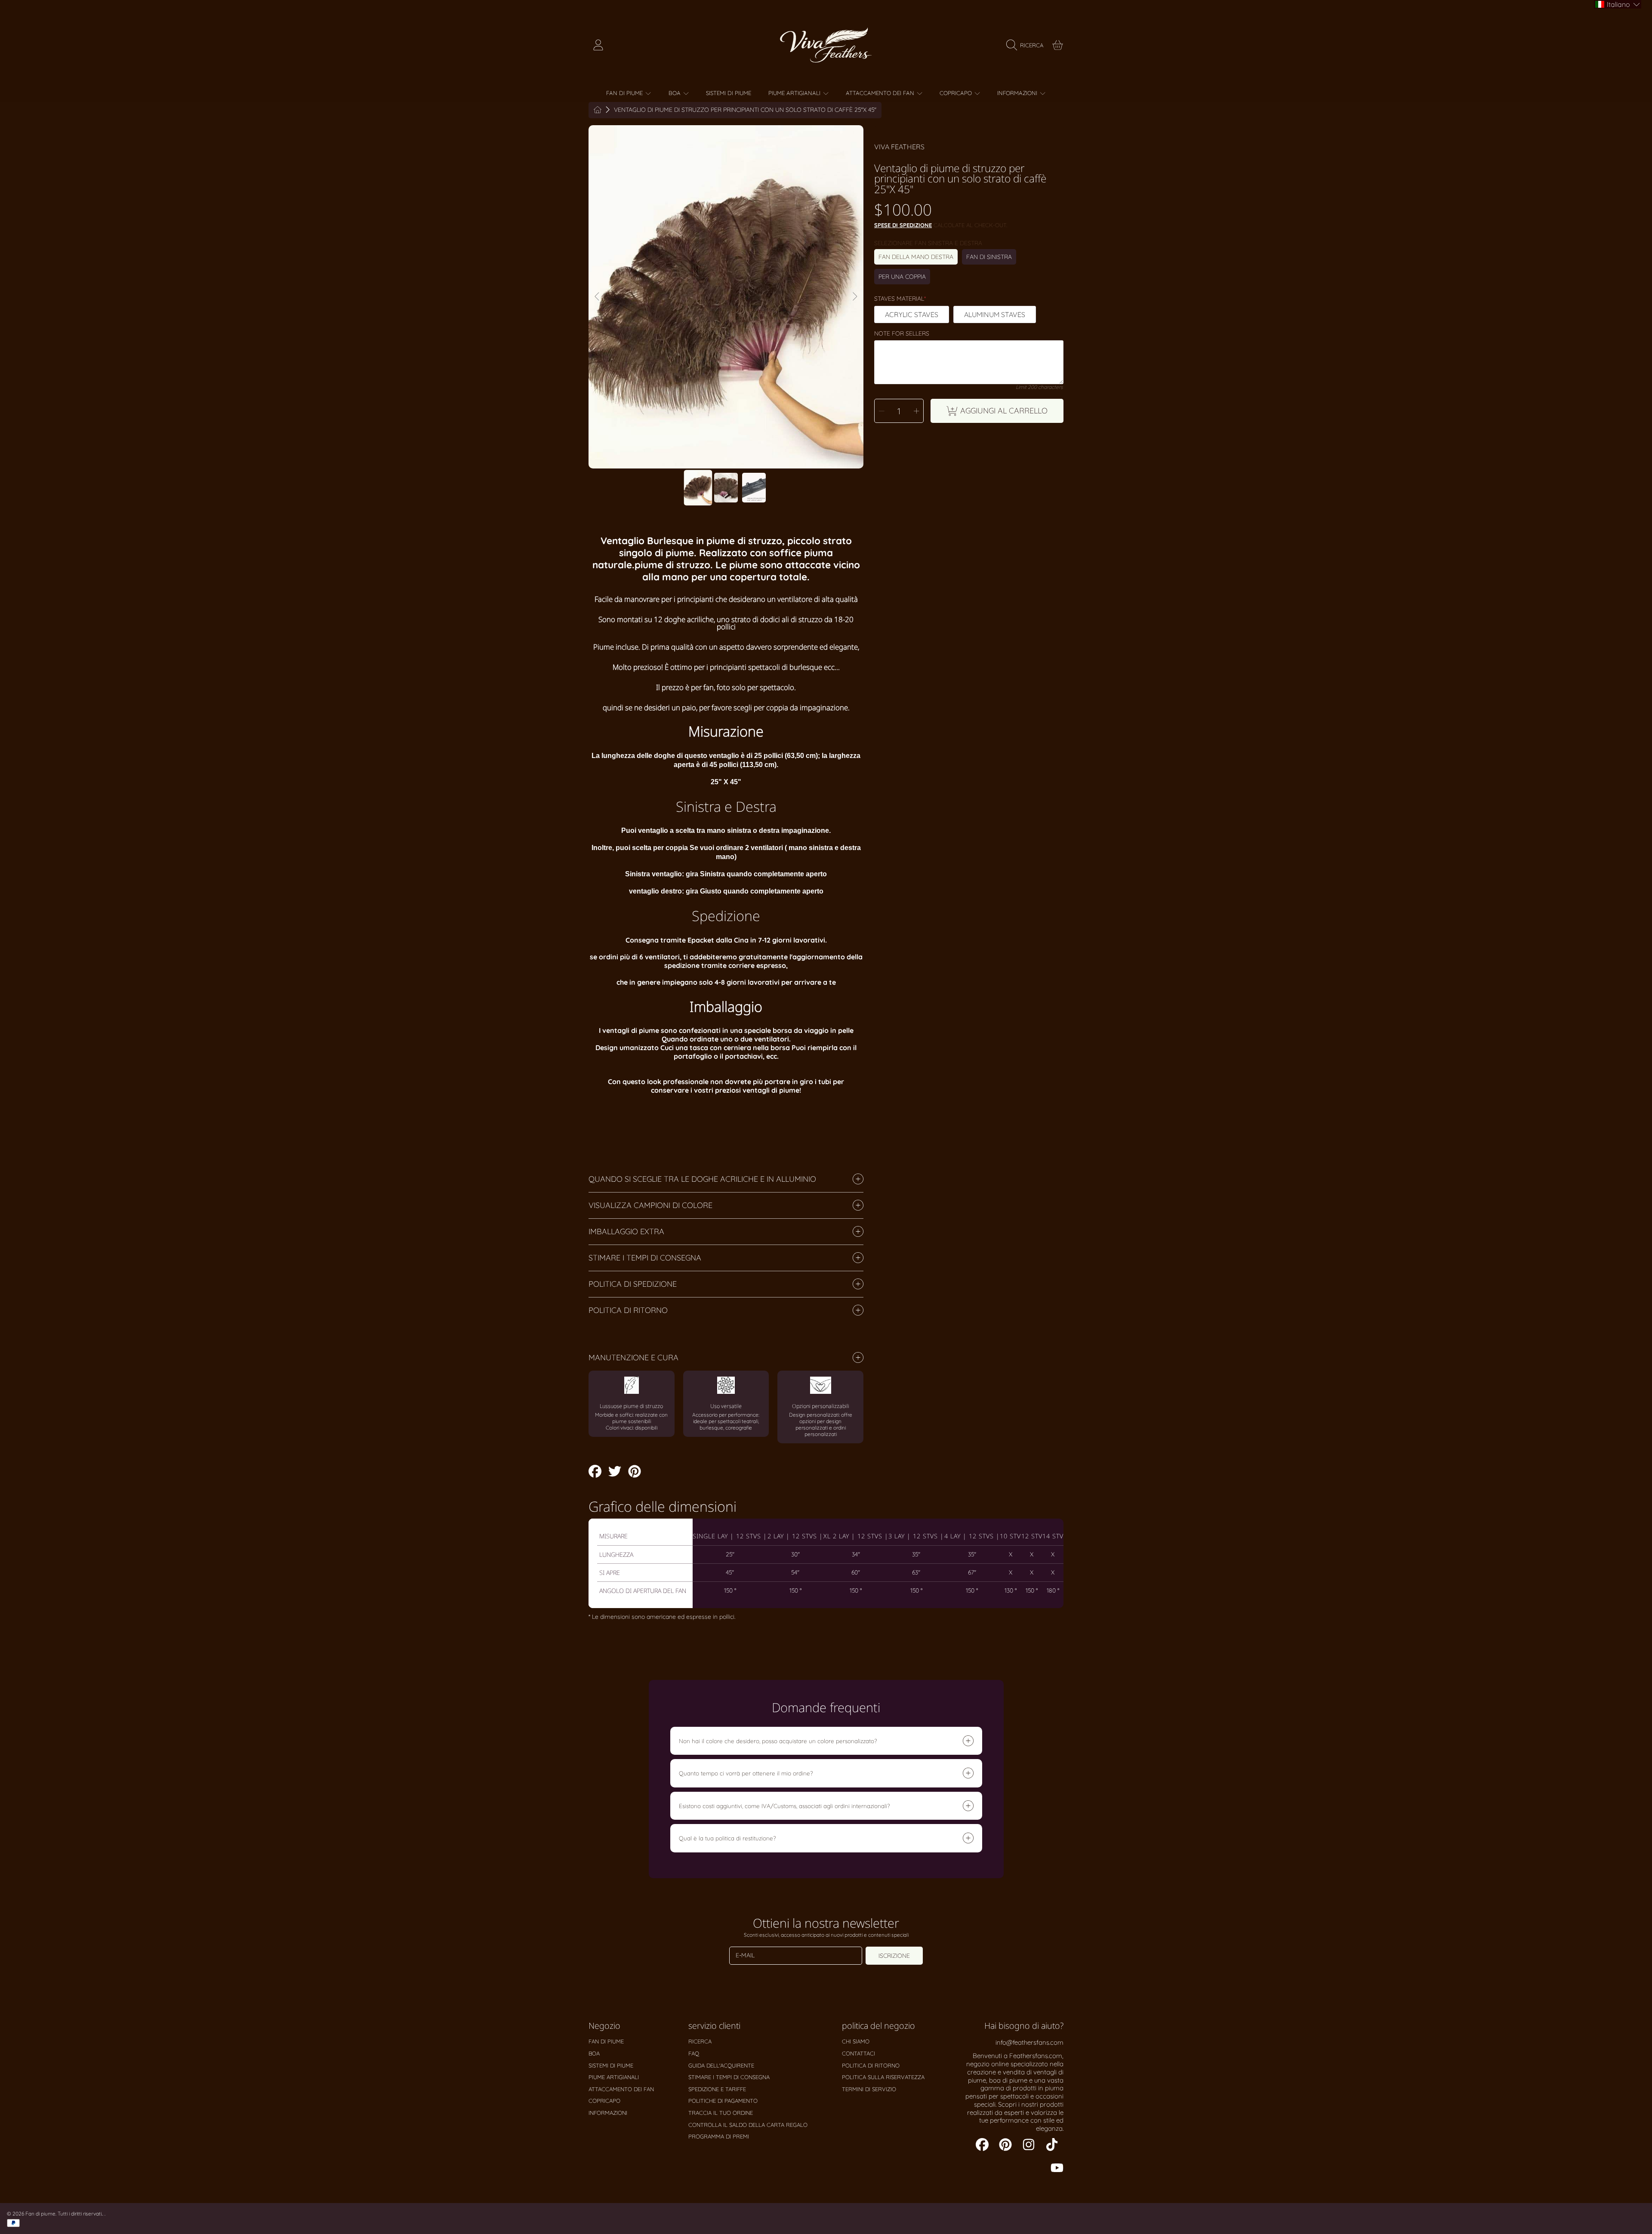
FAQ (694, 2053)
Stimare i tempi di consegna (729, 2077)
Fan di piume (625, 93)
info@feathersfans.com (1029, 2042)
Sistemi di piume (611, 2065)
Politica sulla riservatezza (883, 2077)
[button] (1027, 45)
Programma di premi (719, 2136)
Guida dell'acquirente (721, 2065)
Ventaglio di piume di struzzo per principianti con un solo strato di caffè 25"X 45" (745, 110)
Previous (598, 297)
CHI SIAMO (856, 2041)
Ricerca (700, 2041)
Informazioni (1018, 93)
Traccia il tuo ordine (721, 2113)
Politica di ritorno (871, 2065)
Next (854, 297)
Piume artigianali (795, 93)
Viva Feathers (899, 147)
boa (675, 93)
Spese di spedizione (903, 225)
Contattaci (858, 2053)
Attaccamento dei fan (881, 93)
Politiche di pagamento (723, 2101)
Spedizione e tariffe (717, 2089)
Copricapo (957, 93)
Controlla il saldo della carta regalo (748, 2125)
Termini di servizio (869, 2089)
